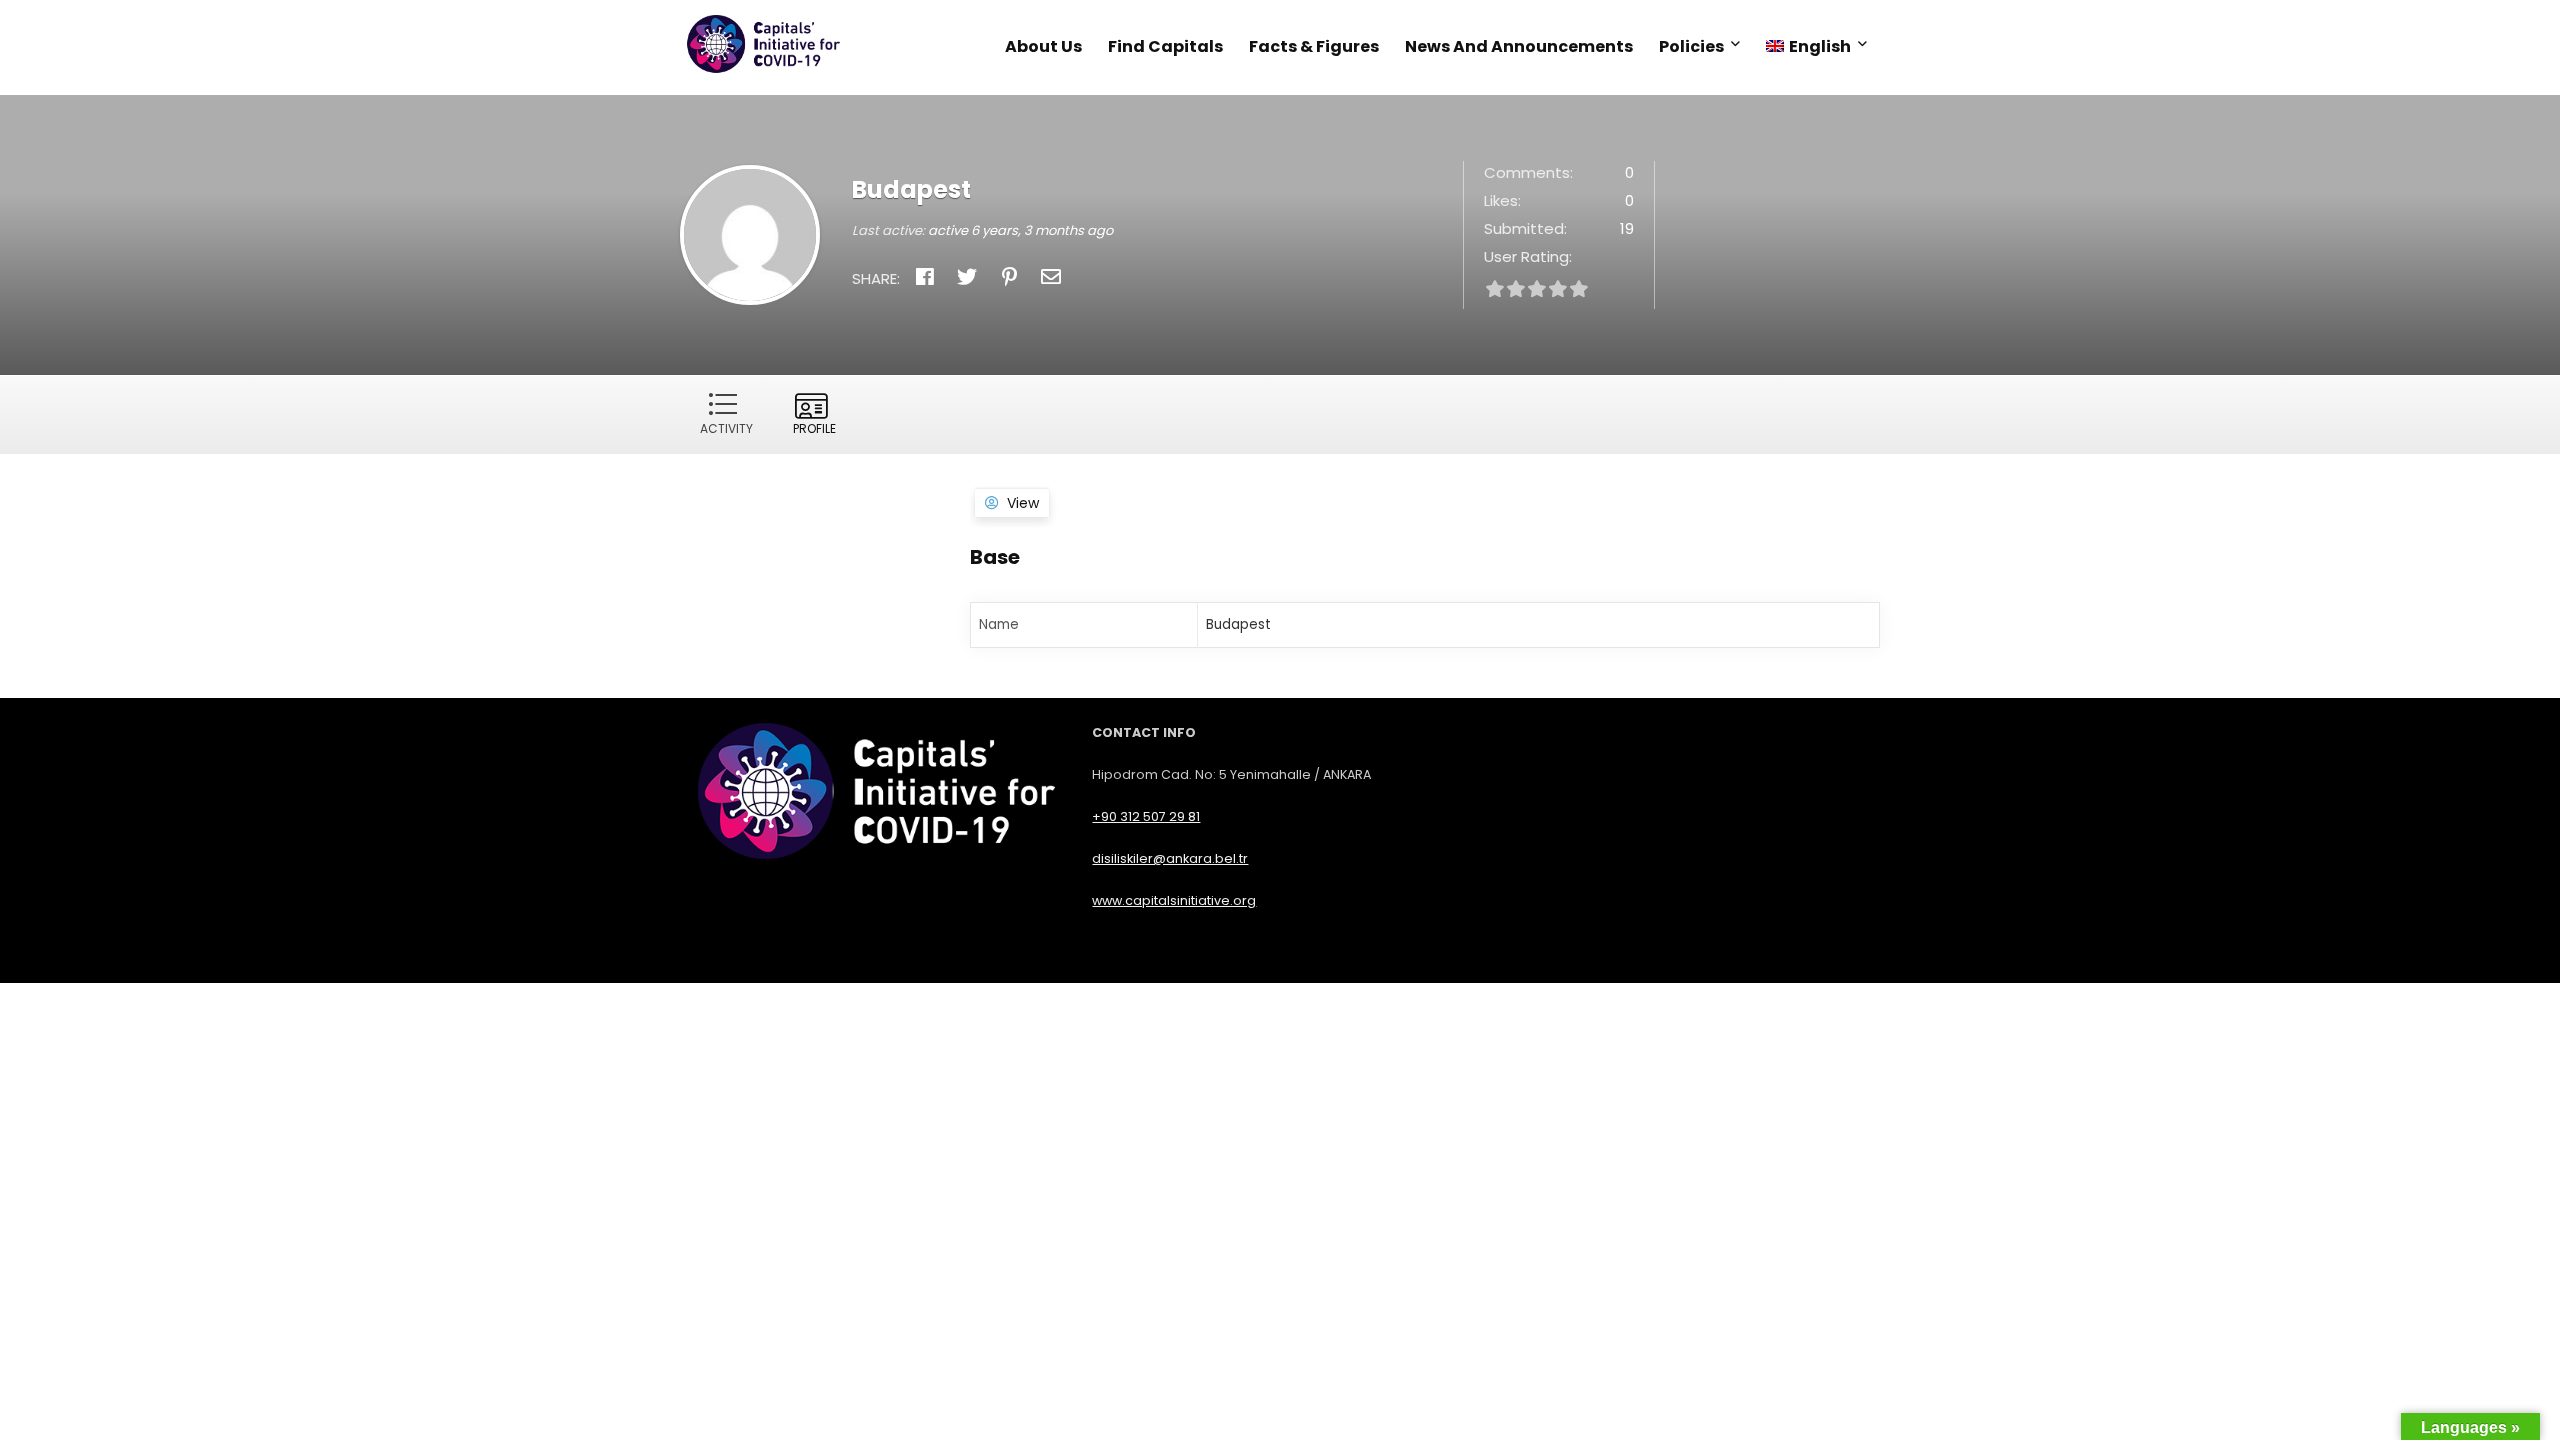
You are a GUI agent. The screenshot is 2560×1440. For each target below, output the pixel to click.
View (1023, 503)
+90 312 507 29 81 (1146, 816)
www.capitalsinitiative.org (1174, 900)
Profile (814, 428)
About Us (1043, 46)
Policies (1691, 46)
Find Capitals (1165, 46)
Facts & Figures (1314, 46)
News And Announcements (1519, 46)
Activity (726, 428)
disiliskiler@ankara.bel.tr (1170, 858)
